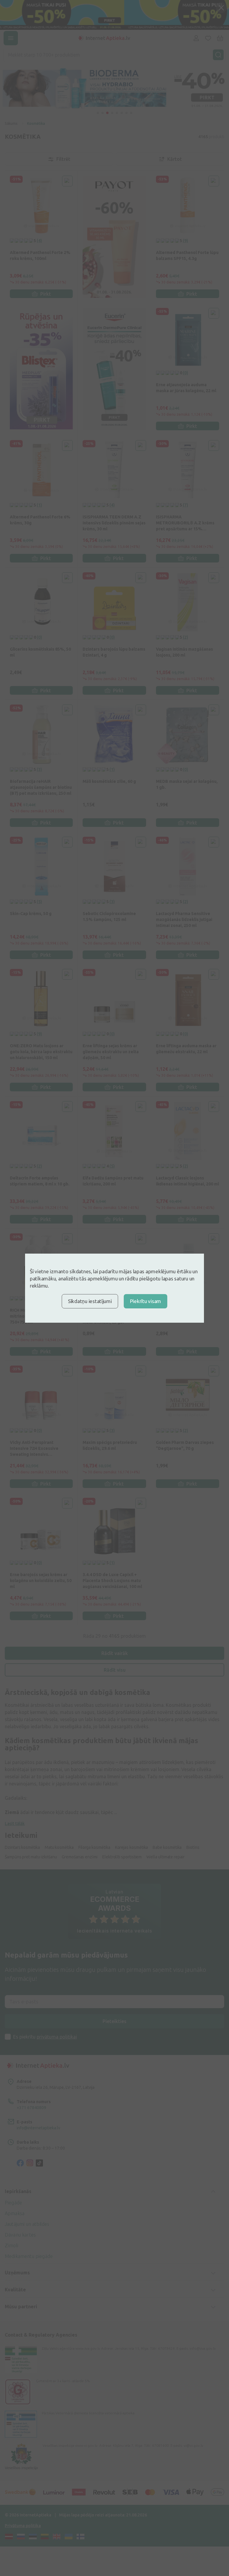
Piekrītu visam (146, 1301)
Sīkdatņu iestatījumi (90, 1301)
